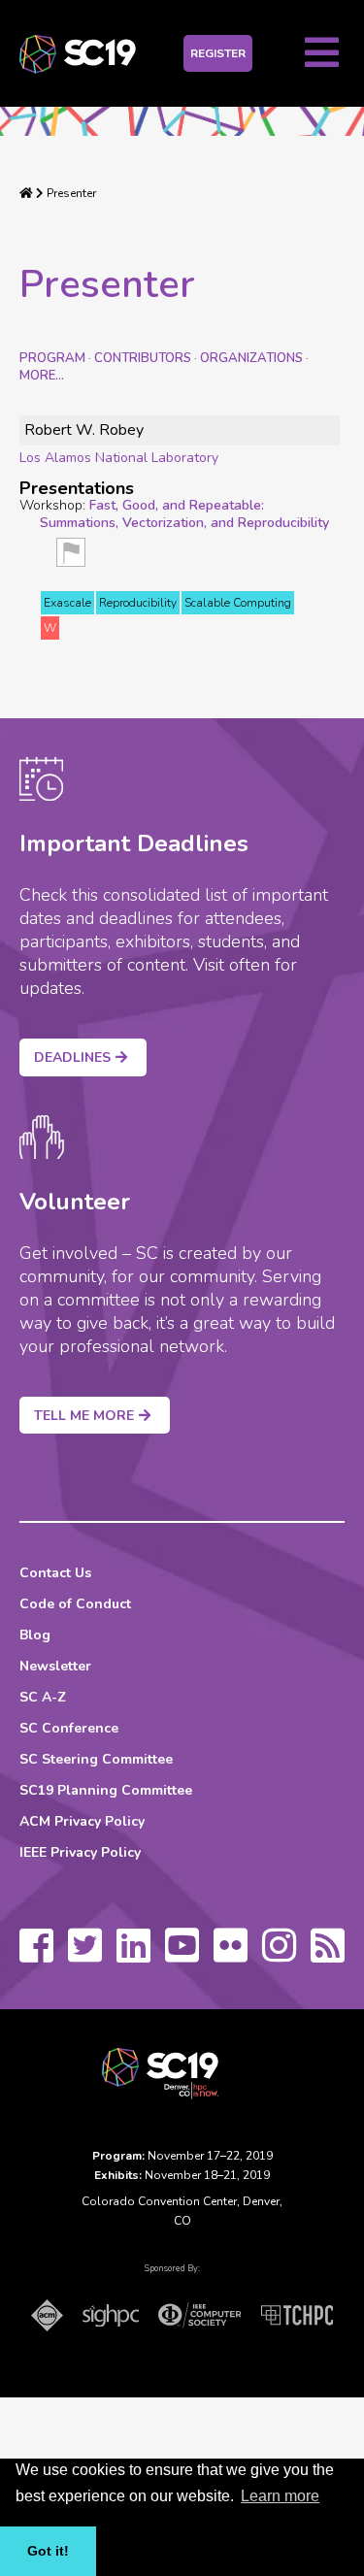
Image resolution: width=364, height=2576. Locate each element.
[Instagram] (279, 1955)
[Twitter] (85, 1955)
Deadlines (72, 1057)
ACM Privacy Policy (82, 1821)
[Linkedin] (133, 1955)
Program (52, 358)
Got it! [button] (48, 2551)
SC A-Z (43, 1697)
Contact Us (55, 1573)
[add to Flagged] (71, 559)
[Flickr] (231, 1955)
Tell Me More (84, 1416)
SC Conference (69, 1728)
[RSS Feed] (328, 1955)
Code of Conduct (75, 1604)
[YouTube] (182, 1955)
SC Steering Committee (96, 1759)
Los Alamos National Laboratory (119, 458)
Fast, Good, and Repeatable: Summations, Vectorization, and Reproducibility (184, 514)
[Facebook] (36, 1955)
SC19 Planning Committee (106, 1790)
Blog (35, 1635)
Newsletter (55, 1666)
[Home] (26, 193)
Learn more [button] (280, 2496)
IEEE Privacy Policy (80, 1852)
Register (218, 53)
